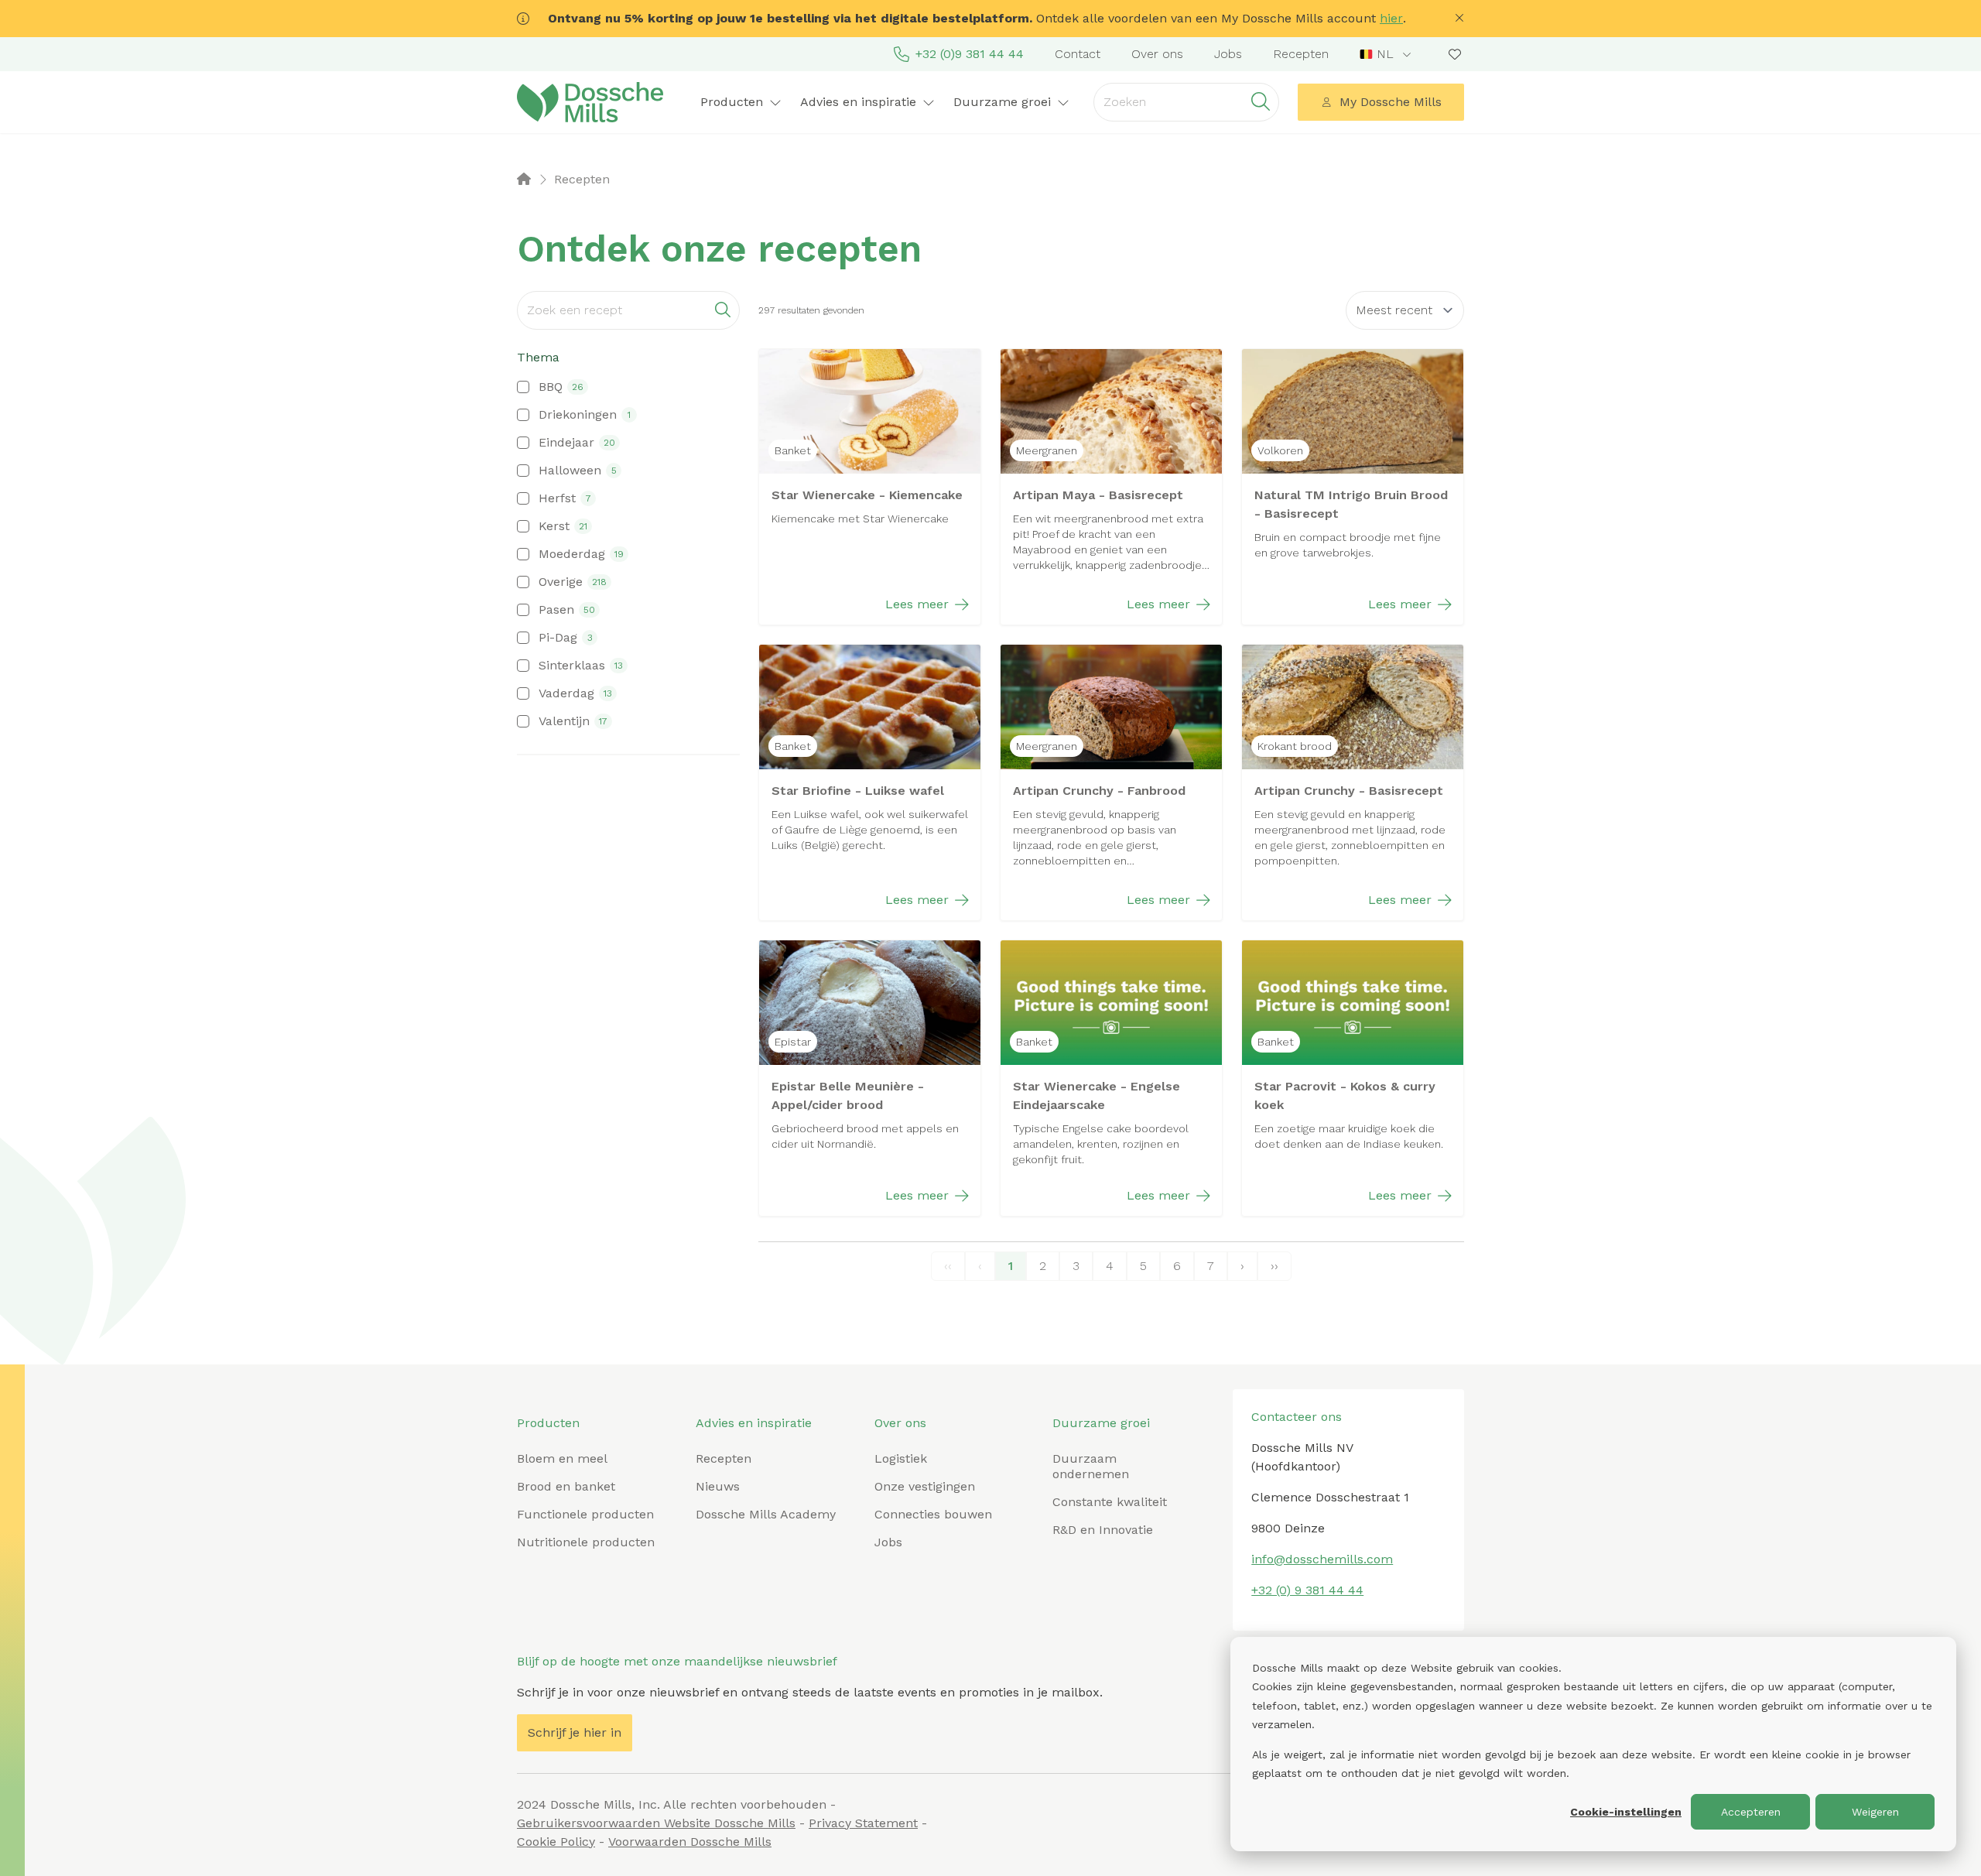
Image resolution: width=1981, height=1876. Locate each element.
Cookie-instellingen (1626, 1812)
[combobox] (1387, 54)
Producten (548, 1423)
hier (1391, 18)
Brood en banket (566, 1486)
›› (1274, 1266)
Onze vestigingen (925, 1486)
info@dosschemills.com (1322, 1559)
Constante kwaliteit (1110, 1502)
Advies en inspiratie (754, 1423)
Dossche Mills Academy (766, 1514)
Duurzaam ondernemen (1091, 1466)
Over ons (1157, 54)
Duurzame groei (1101, 1423)
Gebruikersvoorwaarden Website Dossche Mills (656, 1823)
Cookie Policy (556, 1842)
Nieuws (718, 1486)
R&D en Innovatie (1103, 1530)
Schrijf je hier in (575, 1732)
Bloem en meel (562, 1458)
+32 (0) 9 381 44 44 (1307, 1590)
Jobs (1228, 54)
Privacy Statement (863, 1823)
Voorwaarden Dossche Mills (690, 1842)
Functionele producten (585, 1514)
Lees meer (917, 604)
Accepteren (1751, 1812)
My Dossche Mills (1391, 102)
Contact (1078, 54)
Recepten (1301, 54)
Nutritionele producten (586, 1542)
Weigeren (1875, 1812)
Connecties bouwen (933, 1514)
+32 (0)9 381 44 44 (970, 54)
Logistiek (901, 1458)
